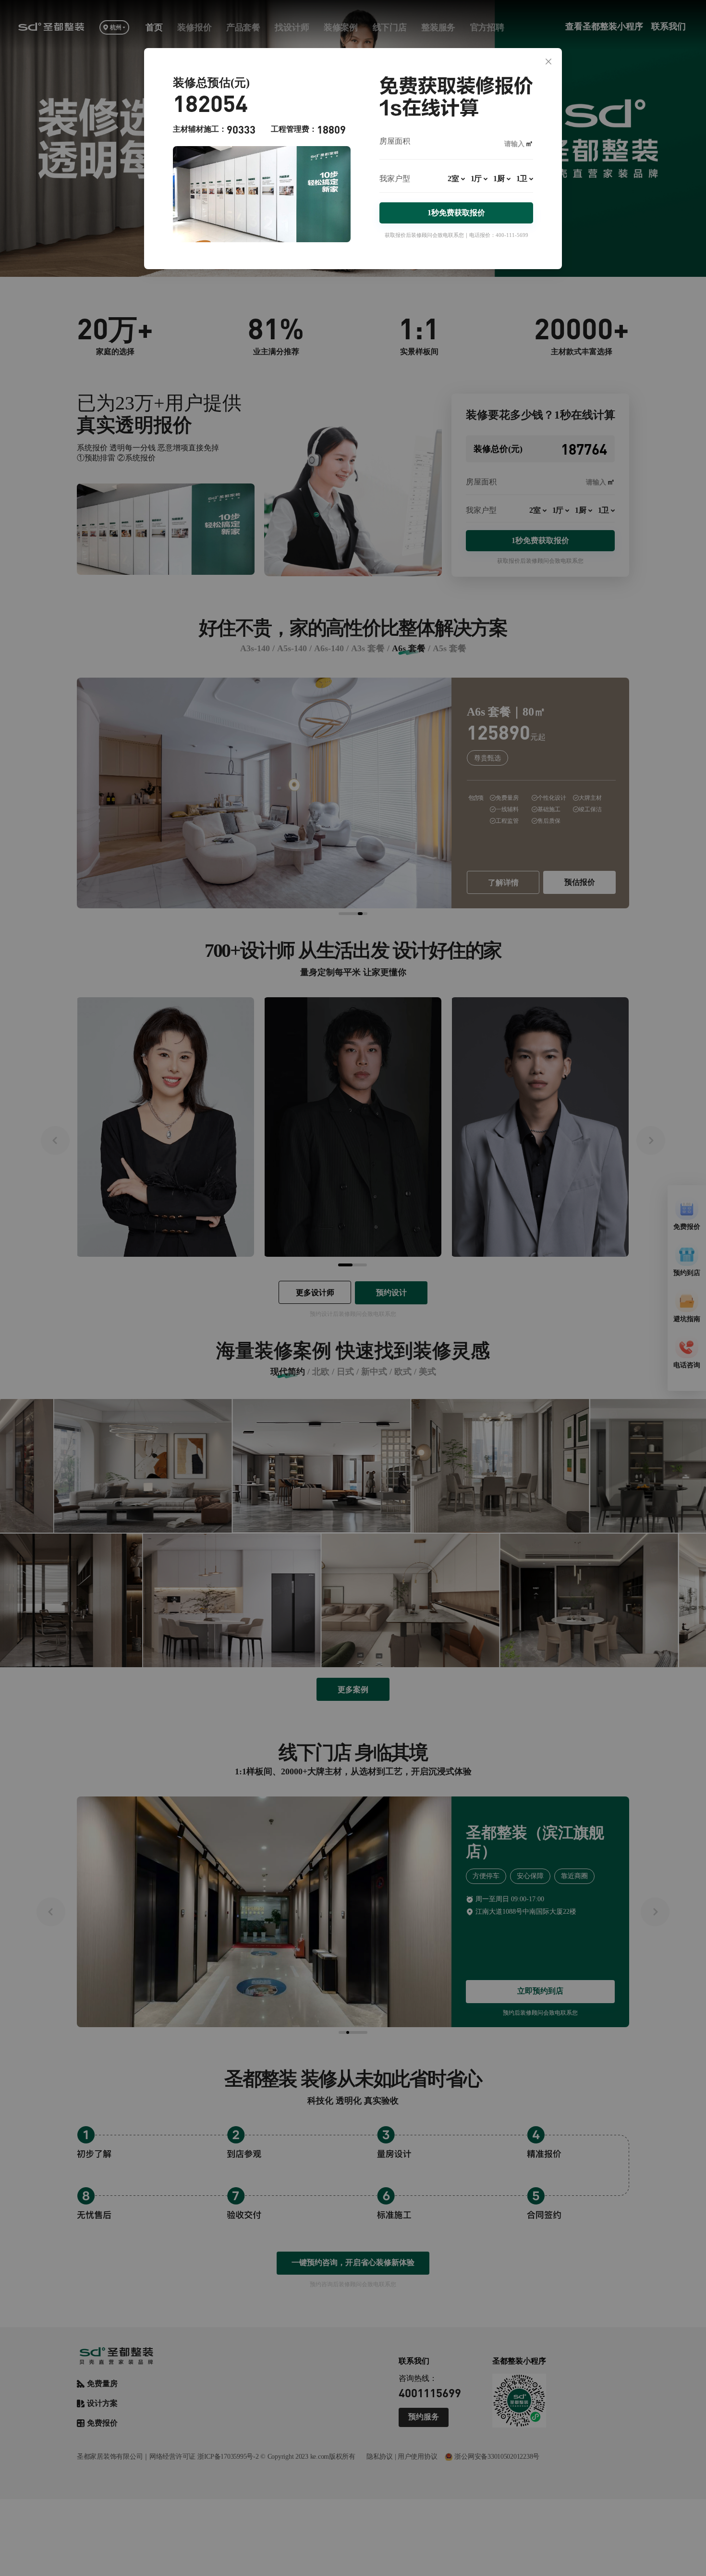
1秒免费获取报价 (456, 213)
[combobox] (456, 183)
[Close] (548, 62)
